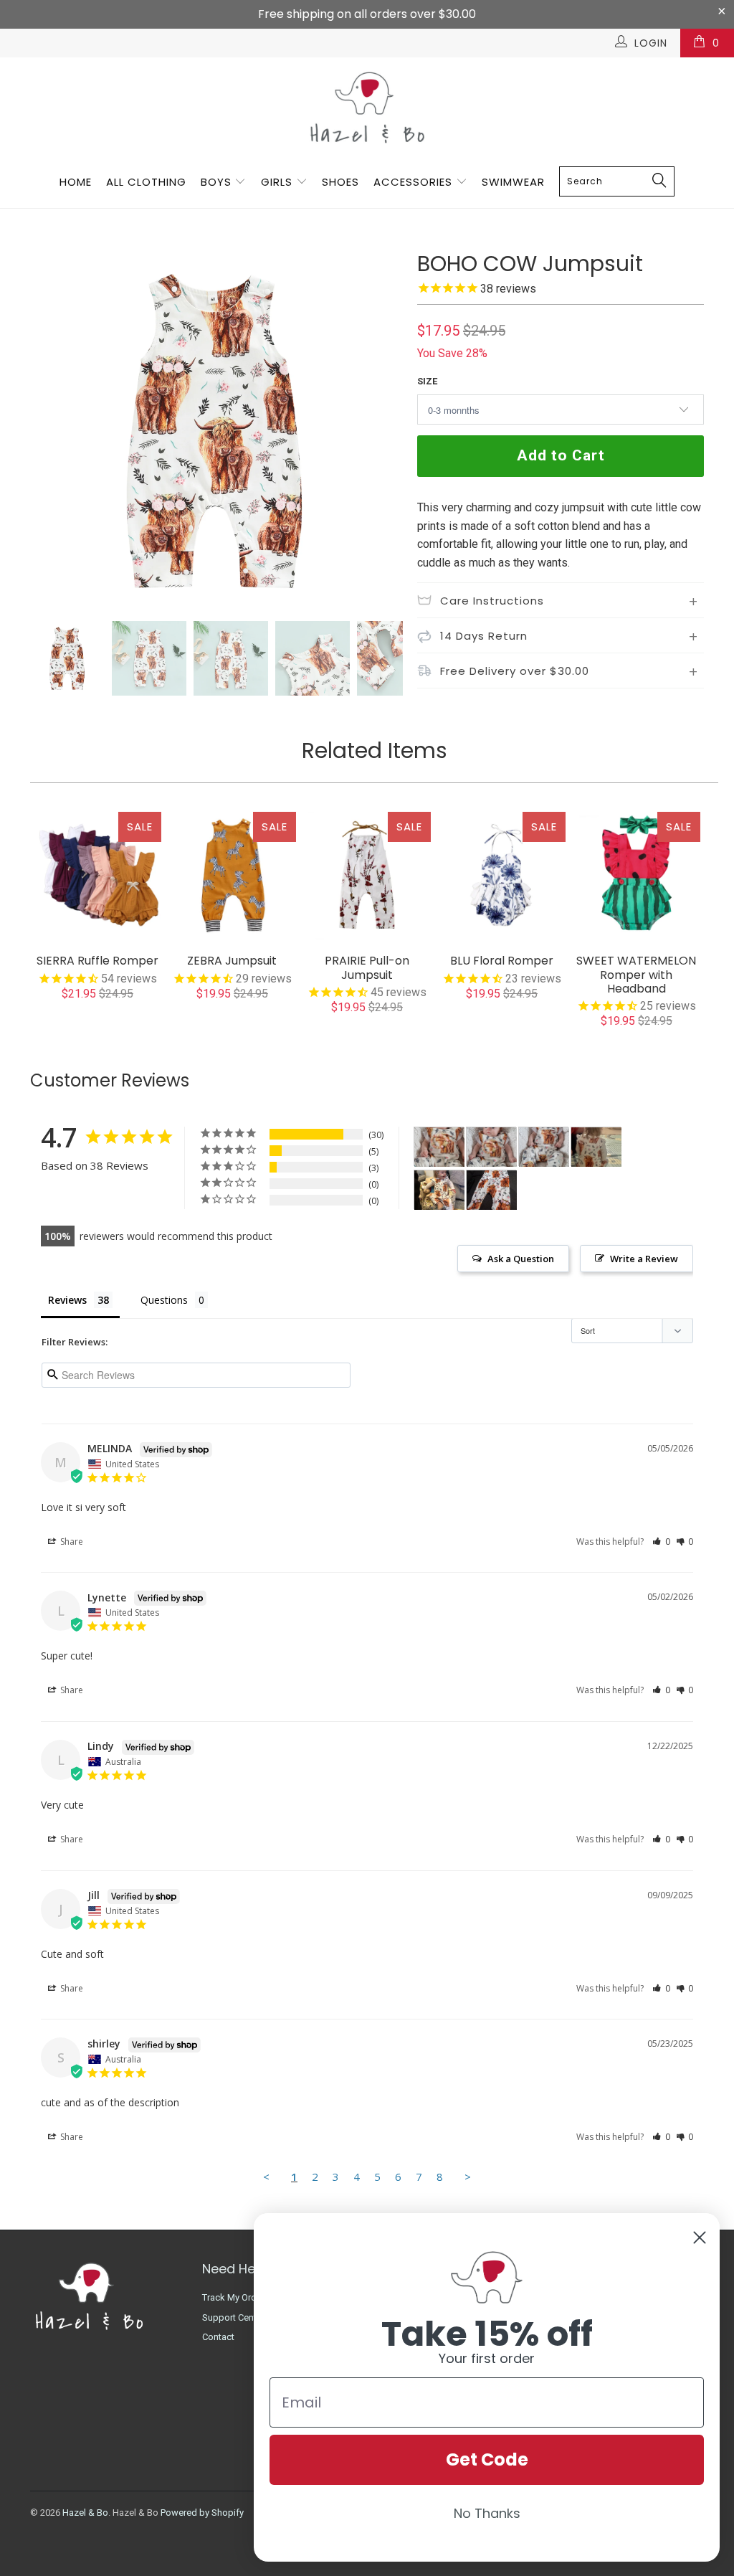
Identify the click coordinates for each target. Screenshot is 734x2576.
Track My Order (233, 2297)
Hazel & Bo (85, 2513)
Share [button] (71, 1542)
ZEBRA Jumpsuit (232, 876)
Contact (218, 2337)
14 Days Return (484, 636)
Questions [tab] (164, 1300)
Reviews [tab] (67, 1300)
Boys (216, 182)
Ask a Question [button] (521, 1259)
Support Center (233, 2317)
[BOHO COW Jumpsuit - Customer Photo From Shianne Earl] (492, 1190)
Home (76, 182)
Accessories (415, 182)
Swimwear (513, 182)
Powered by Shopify (202, 2513)
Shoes (340, 182)
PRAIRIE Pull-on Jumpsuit (367, 876)
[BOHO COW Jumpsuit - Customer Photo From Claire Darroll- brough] (596, 1147)
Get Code (487, 2459)
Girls (277, 182)
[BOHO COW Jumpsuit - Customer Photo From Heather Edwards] (439, 1147)
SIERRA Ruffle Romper (97, 876)
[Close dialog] (700, 2238)
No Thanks (487, 2513)
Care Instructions (492, 601)
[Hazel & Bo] (367, 107)
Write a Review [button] (644, 1259)
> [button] (468, 2177)
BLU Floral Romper (502, 876)
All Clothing (146, 182)
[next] (383, 431)
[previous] (50, 431)
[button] (661, 1542)
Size (427, 381)
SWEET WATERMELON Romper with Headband (637, 876)
